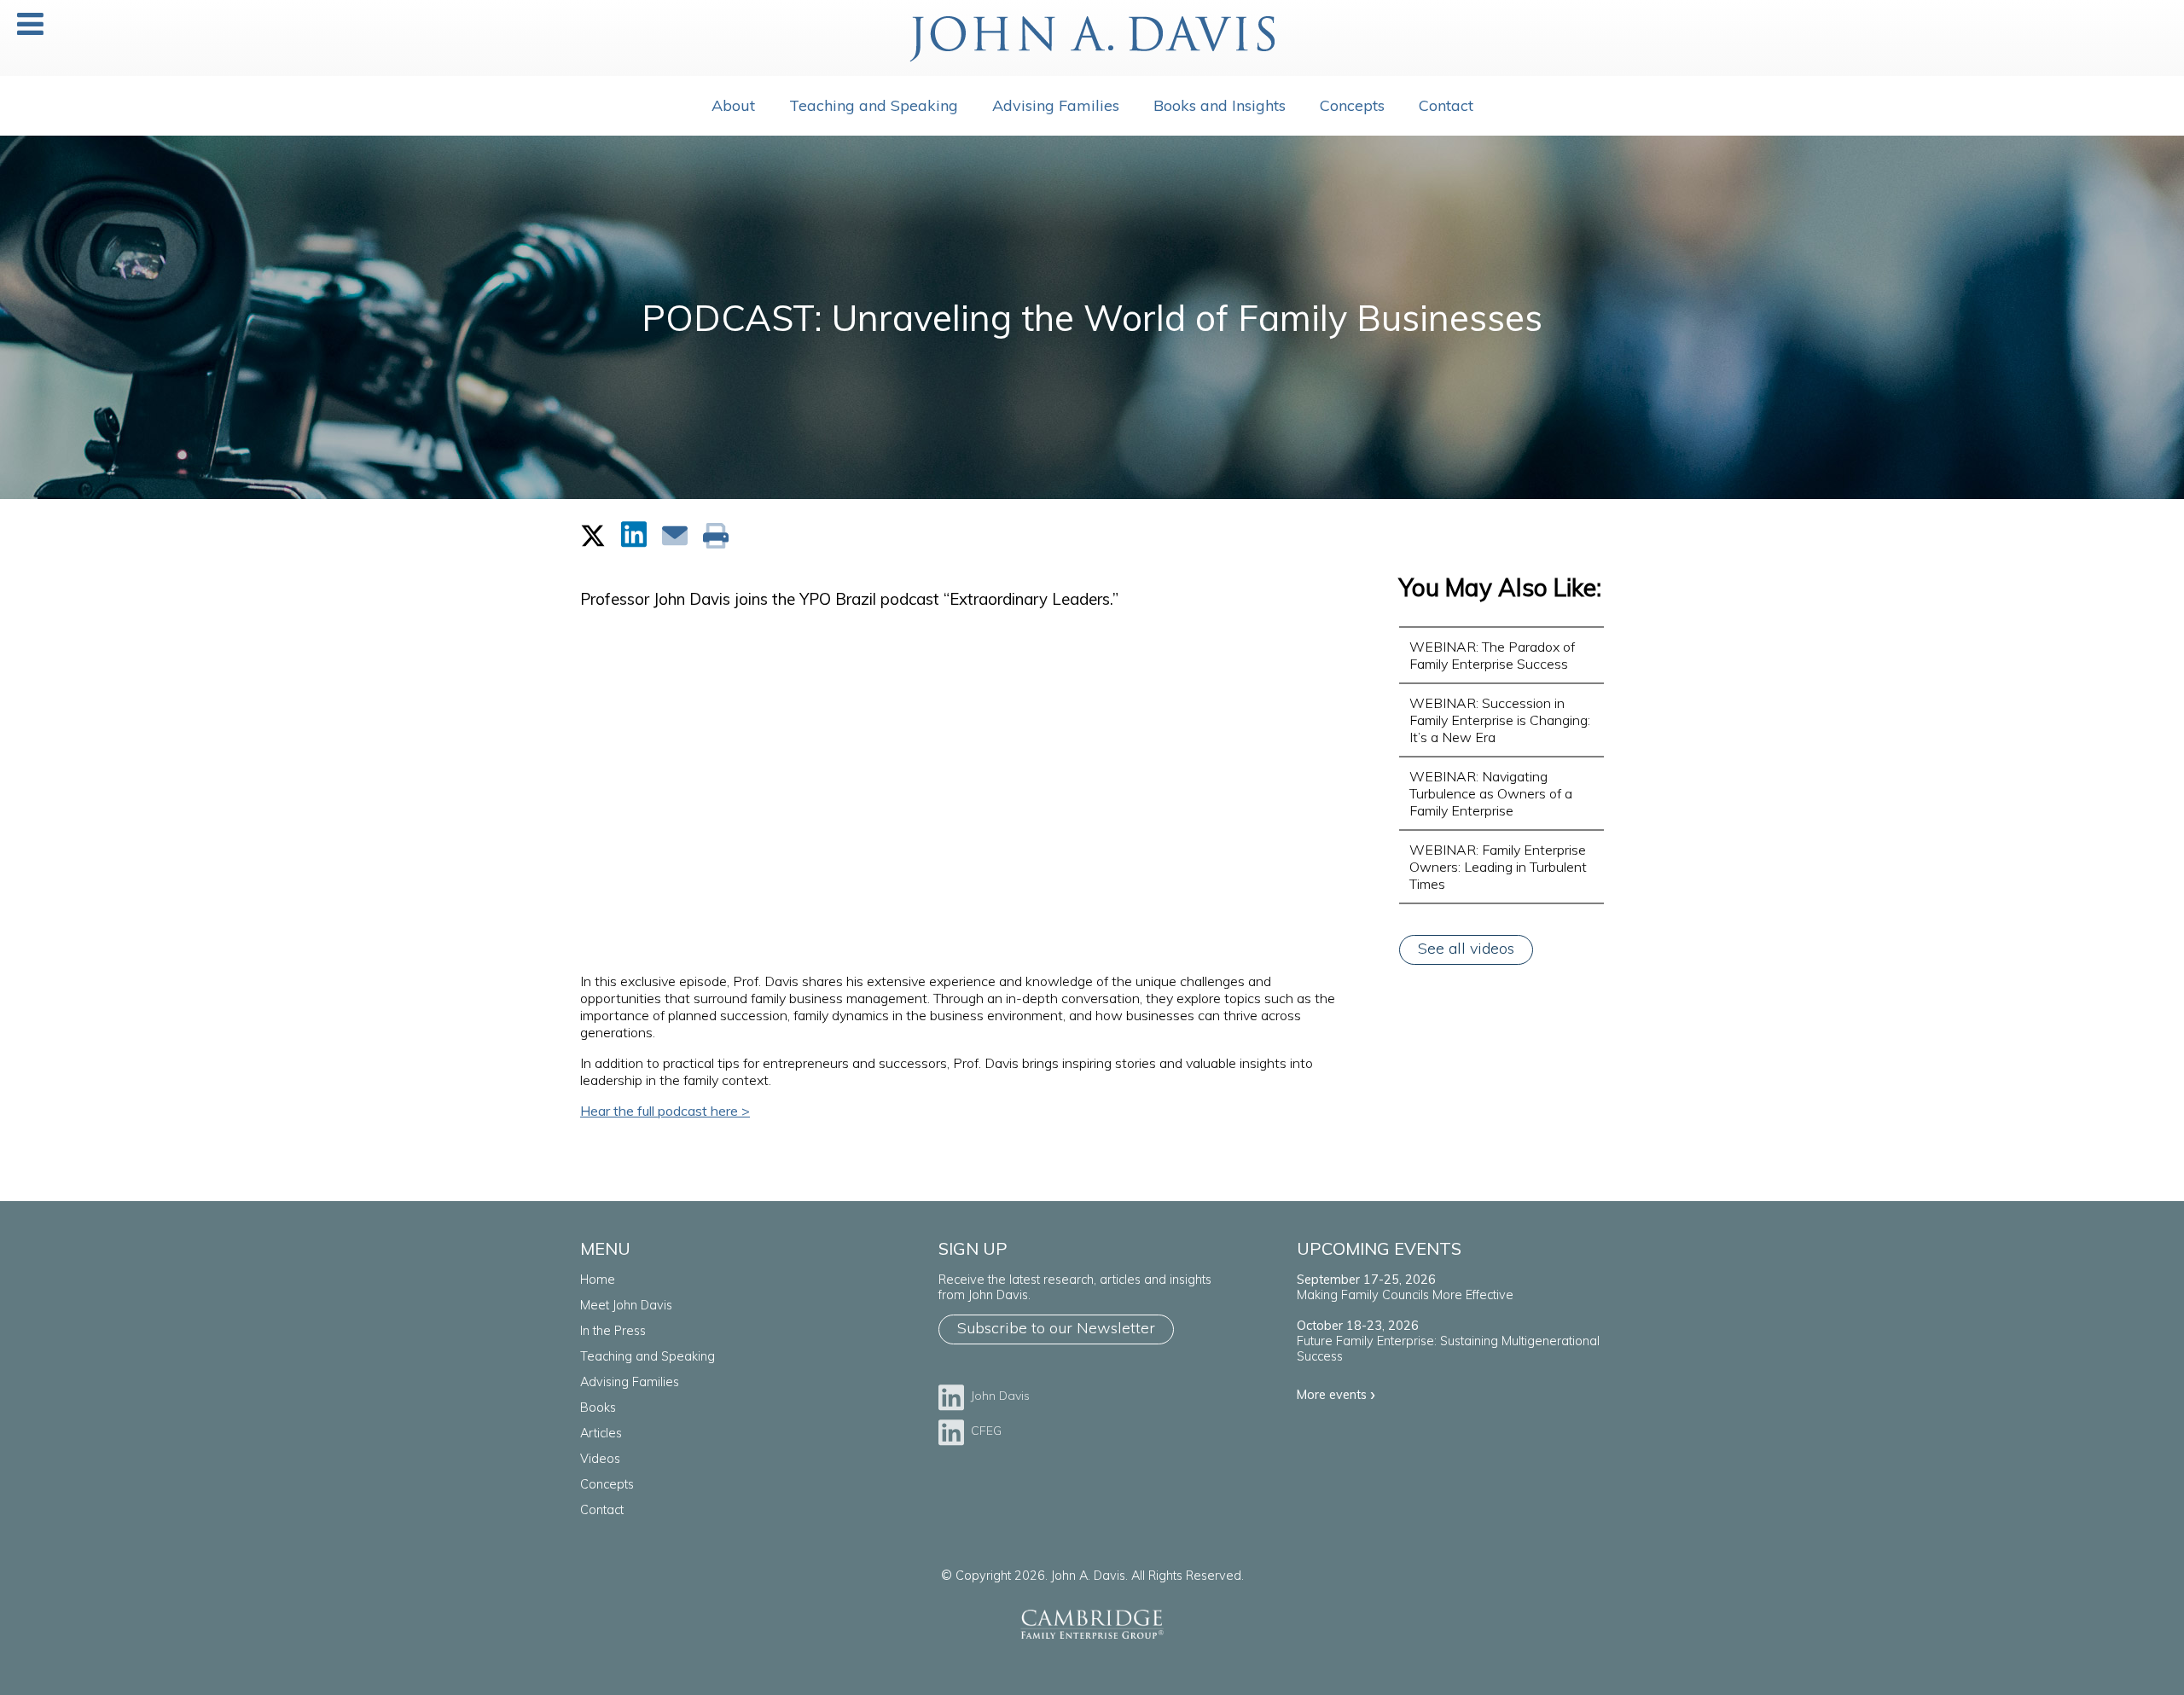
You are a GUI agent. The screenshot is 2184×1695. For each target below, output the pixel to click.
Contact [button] (1446, 105)
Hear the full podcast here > (665, 1111)
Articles (601, 1433)
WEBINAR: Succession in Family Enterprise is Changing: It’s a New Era (1500, 720)
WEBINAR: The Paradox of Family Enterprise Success (1492, 655)
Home (598, 1280)
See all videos (1466, 948)
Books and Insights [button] (1220, 105)
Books (598, 1408)
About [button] (733, 105)
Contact (602, 1510)
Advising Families (1056, 105)
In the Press (613, 1331)
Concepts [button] (1352, 105)
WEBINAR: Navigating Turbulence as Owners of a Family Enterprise (1491, 793)
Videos (600, 1459)
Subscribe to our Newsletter (1056, 1328)
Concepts (607, 1484)
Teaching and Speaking (874, 105)
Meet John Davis (626, 1305)
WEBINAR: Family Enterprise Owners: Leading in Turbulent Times (1498, 867)
